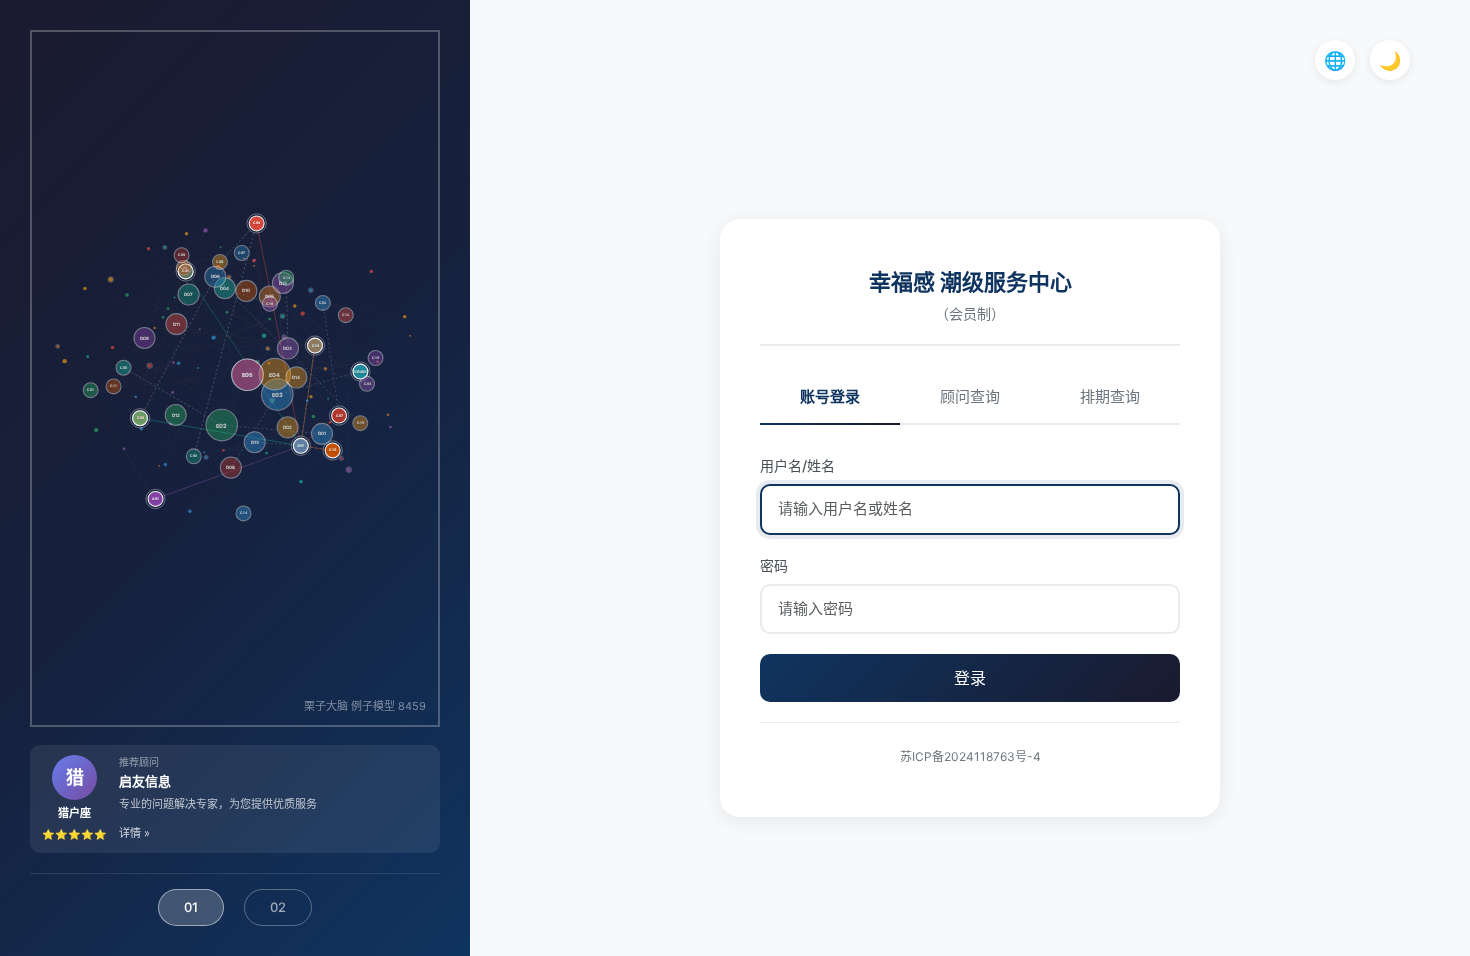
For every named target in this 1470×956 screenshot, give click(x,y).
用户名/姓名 (797, 465)
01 (191, 907)
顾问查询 (970, 396)
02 (278, 907)
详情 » (134, 833)
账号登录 (830, 396)
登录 (970, 678)
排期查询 (1110, 396)
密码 (774, 565)
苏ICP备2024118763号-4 (970, 756)
